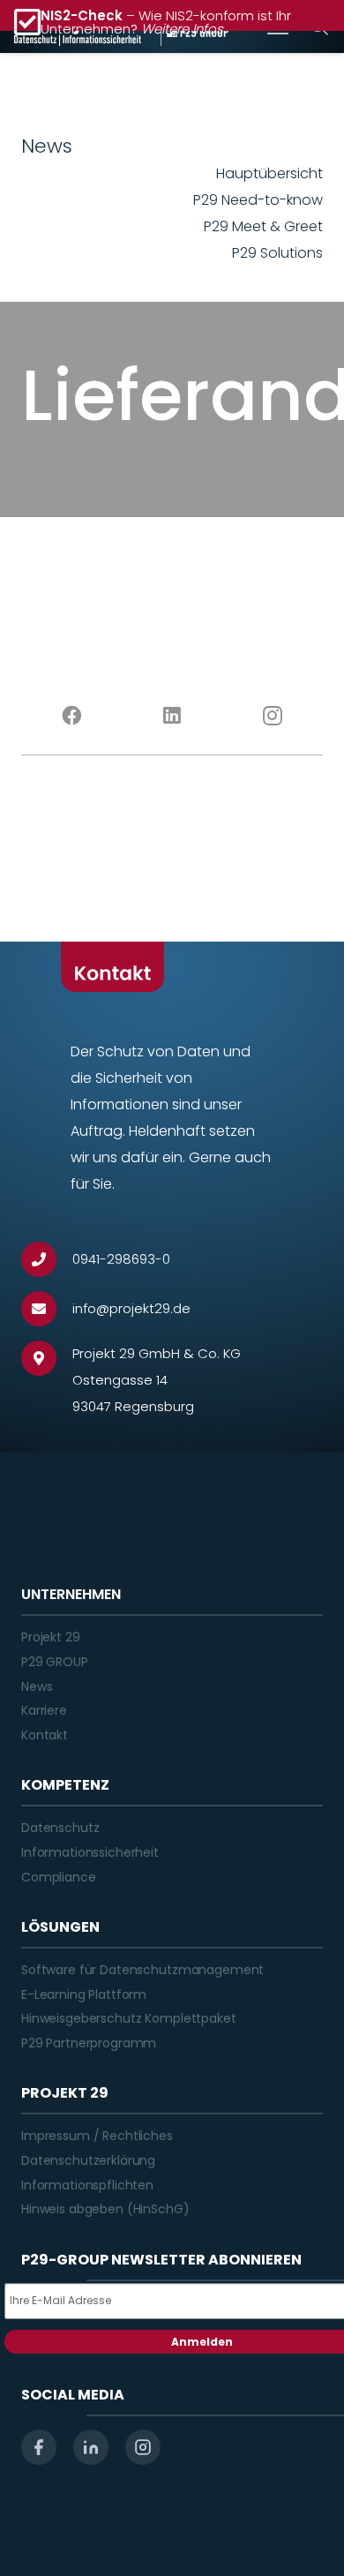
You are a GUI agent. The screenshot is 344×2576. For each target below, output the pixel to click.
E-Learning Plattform (84, 1994)
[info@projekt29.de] (47, 1309)
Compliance (59, 1877)
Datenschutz (60, 1828)
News (37, 1686)
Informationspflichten (87, 2185)
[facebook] (39, 2447)
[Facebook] (71, 716)
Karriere (44, 1710)
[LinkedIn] (172, 716)
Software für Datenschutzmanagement (142, 1970)
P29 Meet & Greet (263, 226)
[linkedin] (91, 2447)
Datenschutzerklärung (88, 2160)
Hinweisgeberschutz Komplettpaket (129, 2018)
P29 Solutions (277, 253)
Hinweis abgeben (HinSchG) (105, 2209)
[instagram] (143, 2447)
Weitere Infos (182, 29)
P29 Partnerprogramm (89, 2043)
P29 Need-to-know (258, 200)
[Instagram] (273, 716)
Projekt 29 (51, 1637)
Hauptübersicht (269, 173)
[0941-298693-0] (47, 1259)
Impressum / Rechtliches (97, 2136)
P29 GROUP (55, 1662)
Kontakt (45, 1735)
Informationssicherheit (90, 1852)
